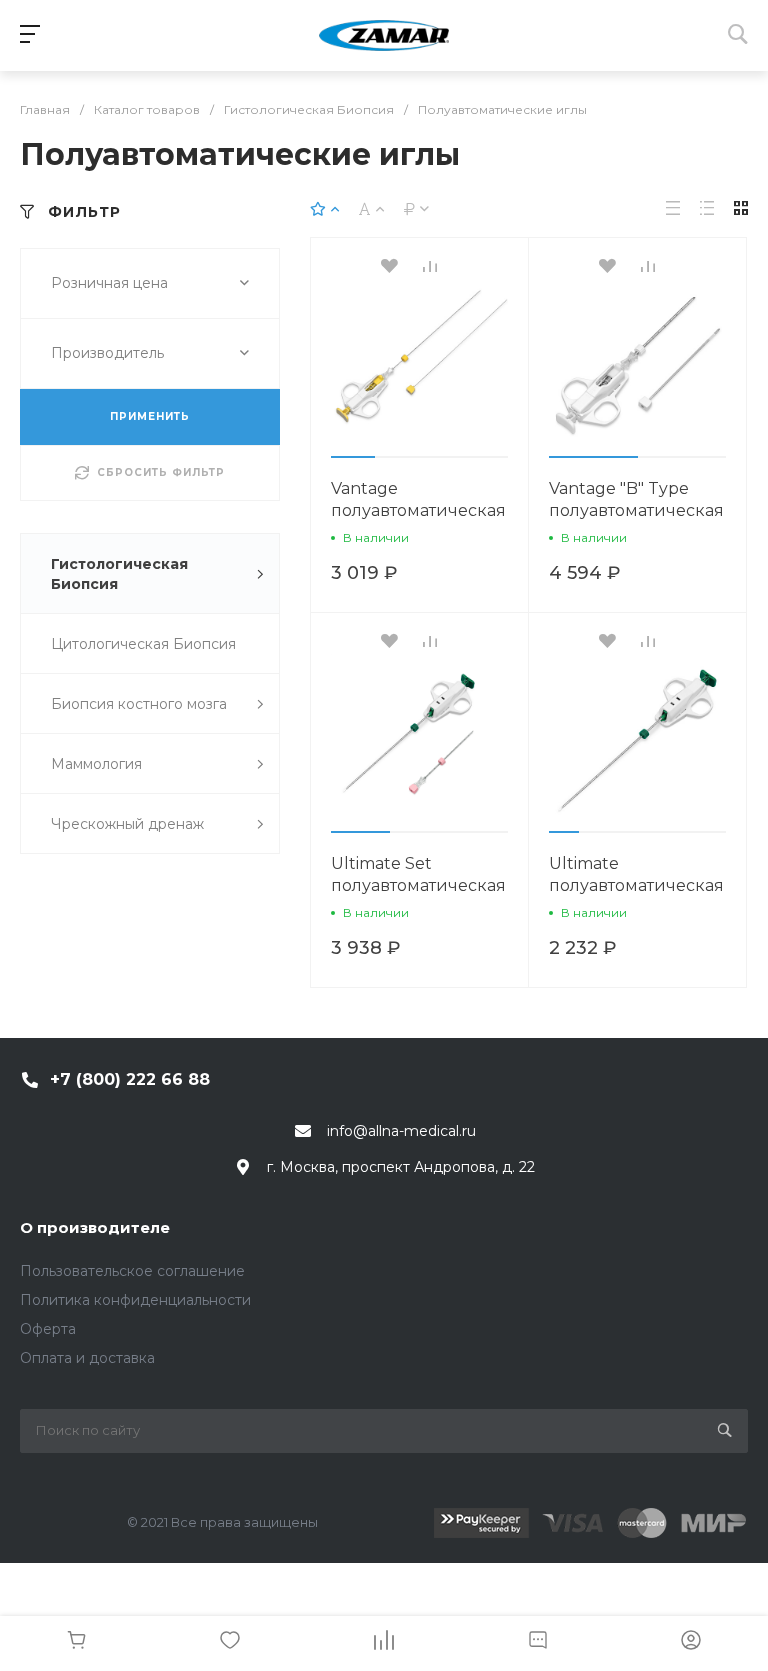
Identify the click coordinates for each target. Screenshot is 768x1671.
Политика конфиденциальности (135, 1300)
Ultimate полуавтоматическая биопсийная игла (636, 885)
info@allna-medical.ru (401, 1131)
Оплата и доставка (87, 1358)
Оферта (48, 1329)
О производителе (95, 1227)
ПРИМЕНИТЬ (150, 416)
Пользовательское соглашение (132, 1271)
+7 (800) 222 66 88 (130, 1079)
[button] (353, 457)
